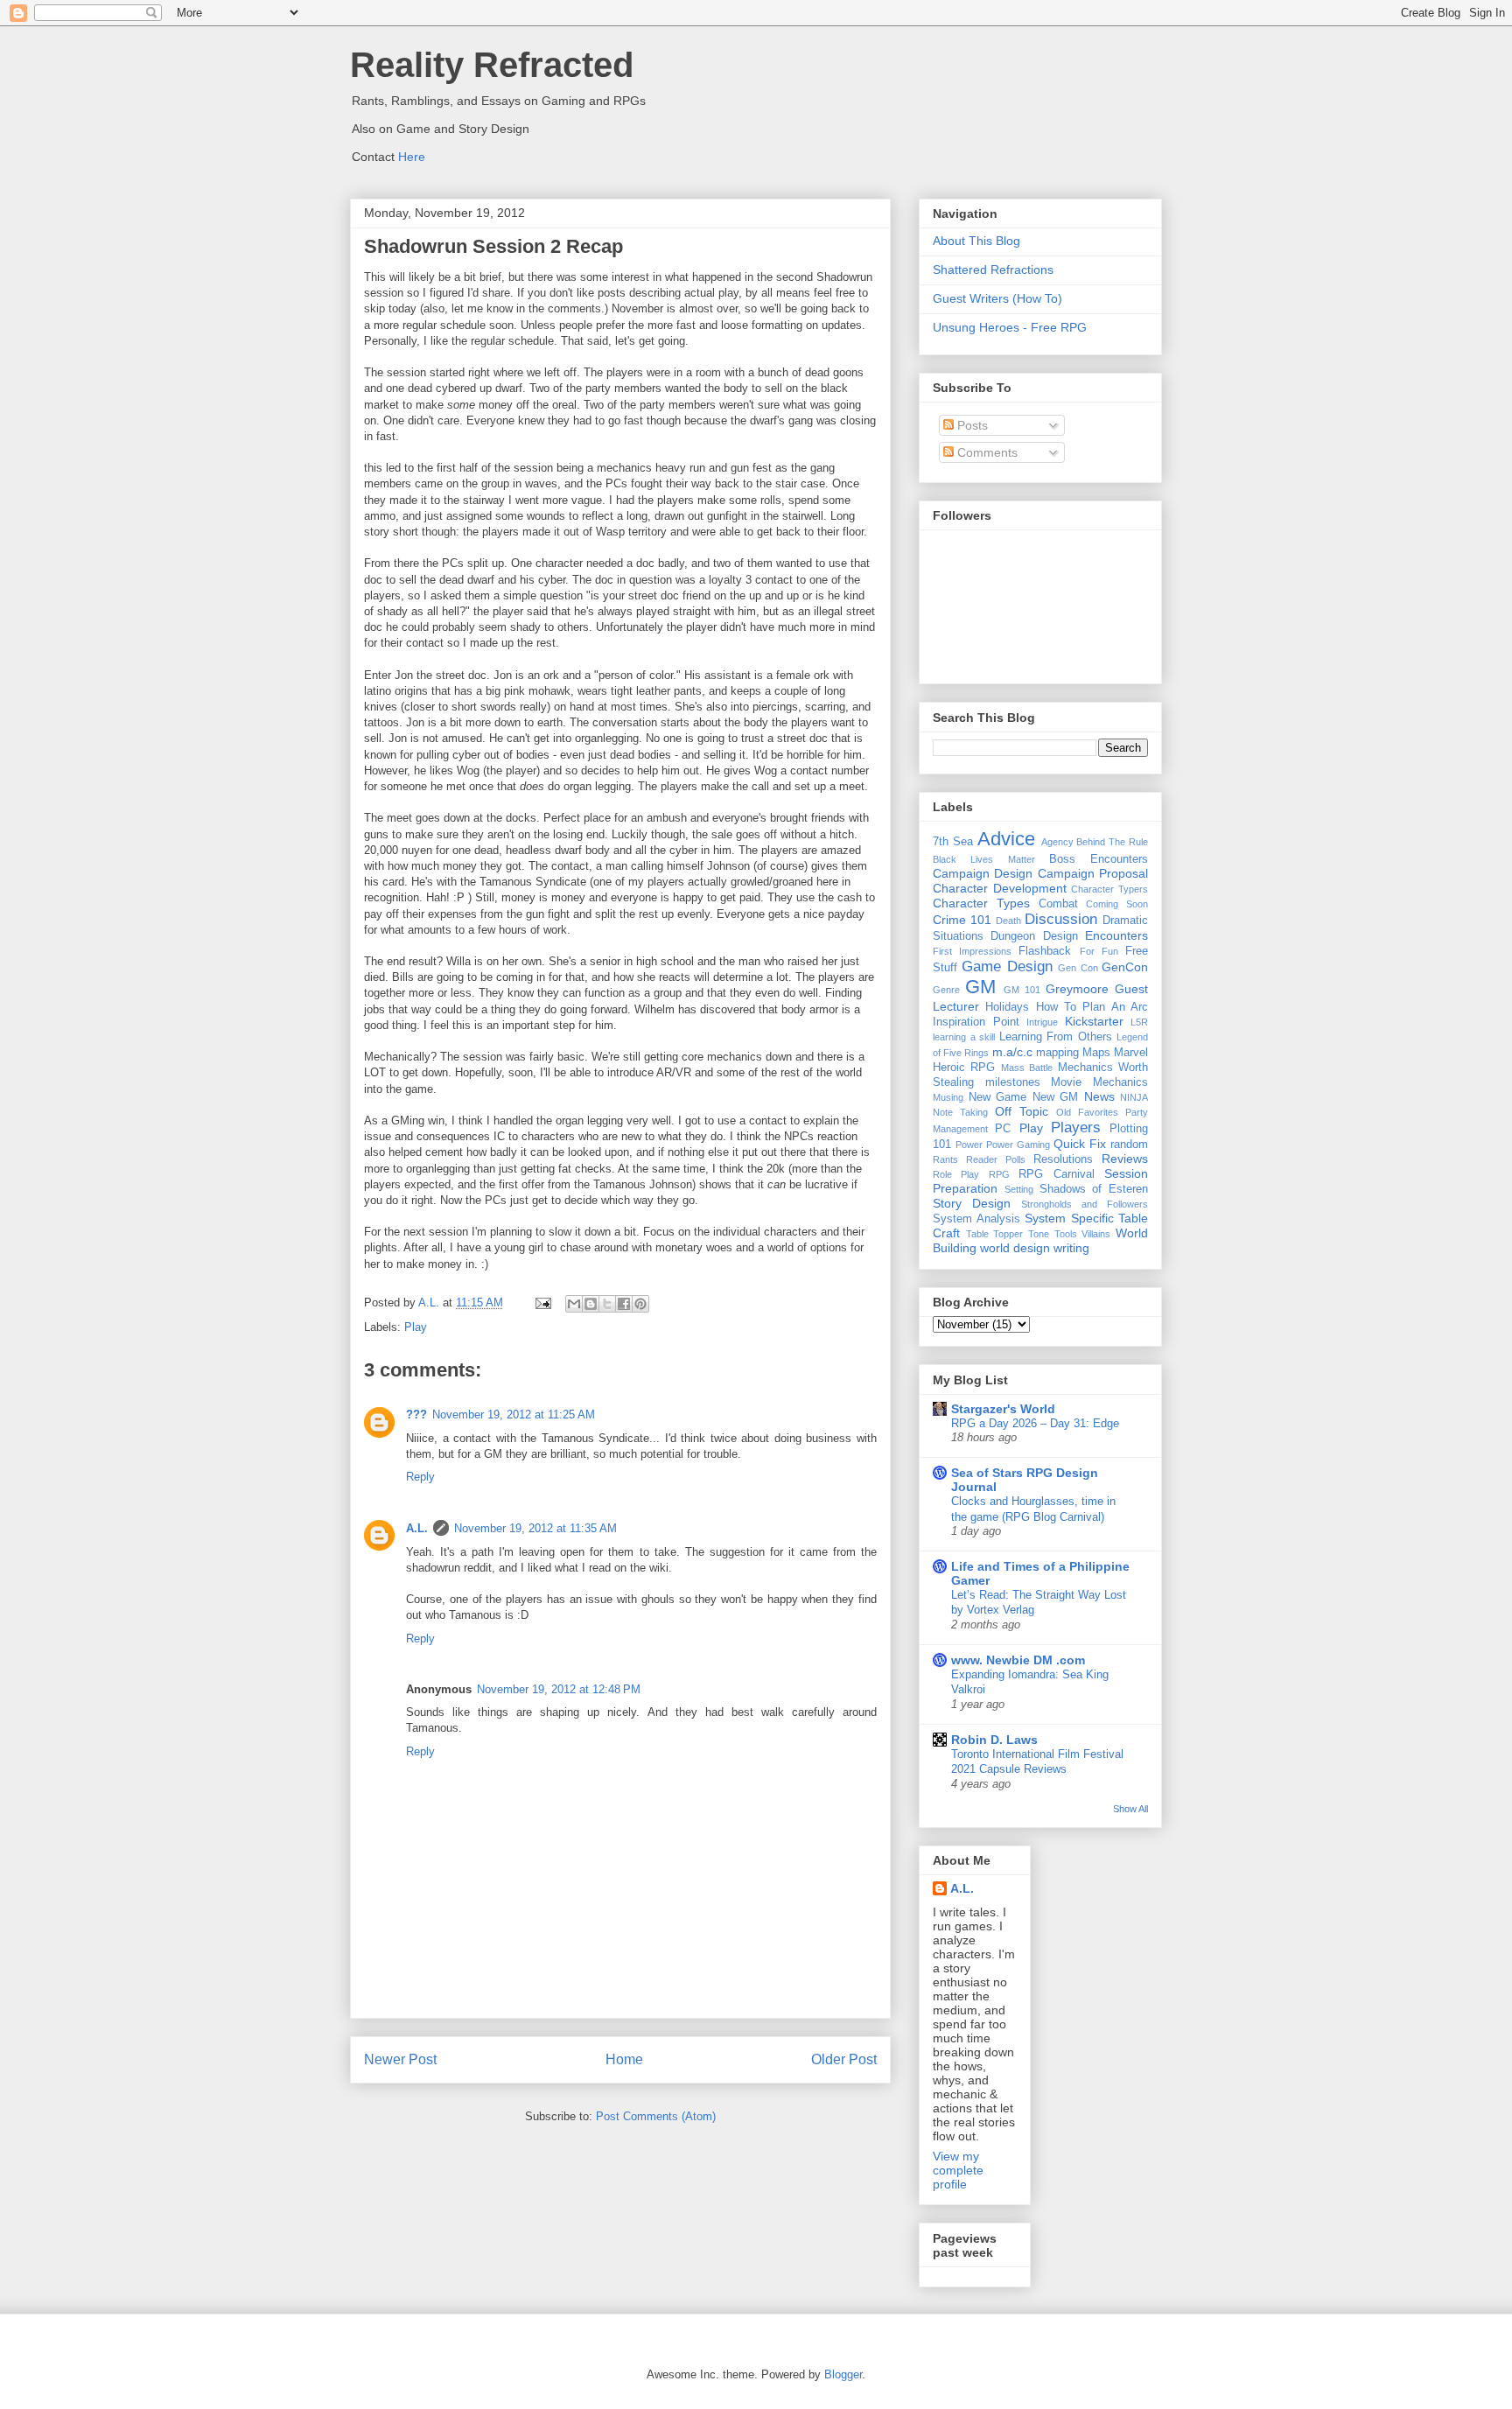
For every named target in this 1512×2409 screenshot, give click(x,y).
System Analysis (976, 1219)
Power (969, 1145)
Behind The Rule (1112, 842)
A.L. (417, 1528)
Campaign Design (983, 873)
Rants (945, 1159)
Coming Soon (1117, 904)
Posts (971, 425)
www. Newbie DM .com (1018, 1660)
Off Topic (1022, 1111)
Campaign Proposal (1093, 873)
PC (1003, 1129)
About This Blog (976, 241)
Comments (986, 452)
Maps (1096, 1053)
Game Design (1007, 966)
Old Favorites (1087, 1112)
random (1129, 1145)
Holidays (1007, 1007)
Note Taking (960, 1112)
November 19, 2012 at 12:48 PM (559, 1689)
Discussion (1061, 919)
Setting (1019, 1189)
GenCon (1125, 967)
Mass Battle (1027, 1068)
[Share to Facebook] (624, 1304)
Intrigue (1042, 1022)
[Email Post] (542, 1303)
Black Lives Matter (984, 859)
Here (412, 157)
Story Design (972, 1203)
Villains (1096, 1234)
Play (416, 1327)
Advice (1006, 839)
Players (1076, 1127)
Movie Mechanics (1099, 1082)
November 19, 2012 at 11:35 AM (535, 1528)
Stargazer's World (1003, 1409)
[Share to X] (607, 1304)
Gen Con (1078, 968)
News (1099, 1096)
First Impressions (972, 951)
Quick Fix (1080, 1144)
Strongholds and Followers (1085, 1204)
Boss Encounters (1099, 859)
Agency (1057, 842)
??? (416, 1415)
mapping (1057, 1053)
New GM (1056, 1097)
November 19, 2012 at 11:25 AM (514, 1415)
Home (624, 2059)
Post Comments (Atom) (656, 2116)
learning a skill (964, 1037)
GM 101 (1022, 990)
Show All (1130, 1809)
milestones (1013, 1082)
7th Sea (953, 842)
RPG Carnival (1056, 1174)
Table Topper (995, 1234)
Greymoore (1077, 989)
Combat (1058, 904)
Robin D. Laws (994, 1740)
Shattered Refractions (993, 270)
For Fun (1099, 951)
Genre (946, 990)
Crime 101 (962, 920)
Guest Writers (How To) (997, 298)
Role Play (956, 1174)
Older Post (844, 2059)
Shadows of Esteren (1094, 1189)
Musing (948, 1097)
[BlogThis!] (591, 1304)
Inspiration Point (976, 1022)
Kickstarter (1094, 1021)
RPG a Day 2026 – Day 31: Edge (1035, 1423)
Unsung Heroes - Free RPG (1010, 327)
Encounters (1116, 935)
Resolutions (1063, 1159)
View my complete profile (958, 2170)
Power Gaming (1018, 1145)
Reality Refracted (492, 65)
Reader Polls (996, 1159)
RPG (999, 1174)
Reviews (1125, 1159)
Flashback (1045, 951)
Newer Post (400, 2059)
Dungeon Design (1034, 936)
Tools (1066, 1234)
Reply (420, 1477)
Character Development (1000, 888)
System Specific (1069, 1218)
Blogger (843, 2374)
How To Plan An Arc (1092, 1007)
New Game (998, 1097)
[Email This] (574, 1304)
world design (1015, 1248)
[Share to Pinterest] (640, 1304)
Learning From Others (1056, 1037)
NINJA (1134, 1097)
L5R (1139, 1022)
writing (1071, 1248)
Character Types (981, 903)
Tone (1039, 1234)
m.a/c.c (1012, 1052)
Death (1008, 921)
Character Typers (1109, 889)
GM (980, 987)
